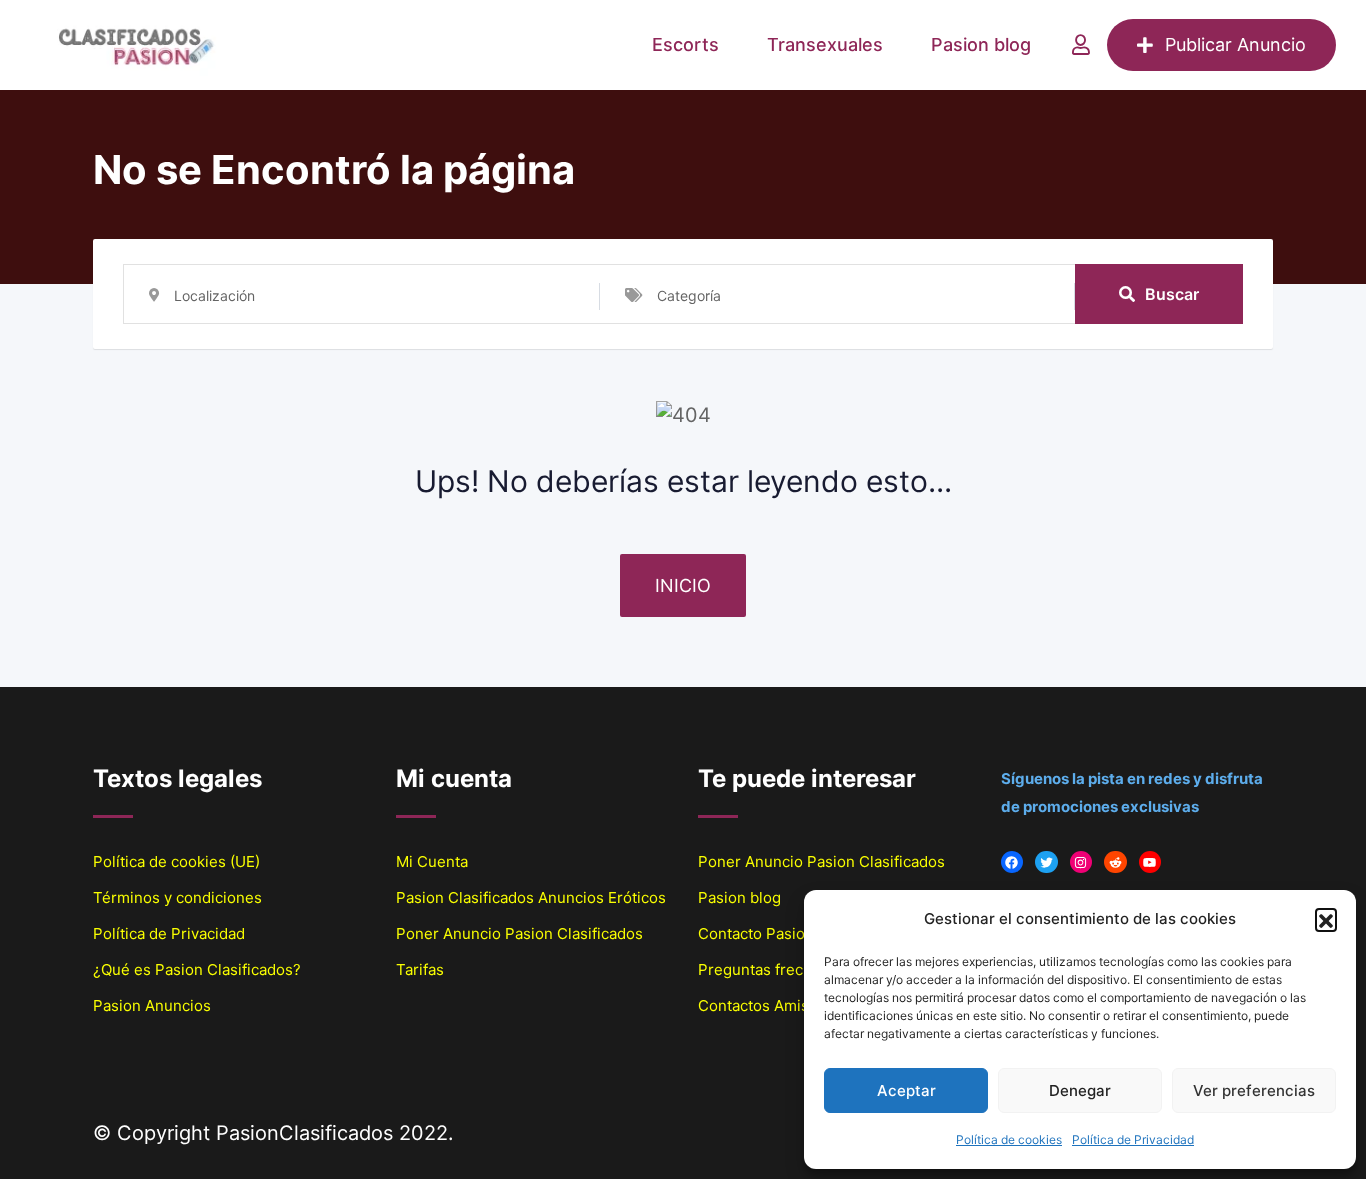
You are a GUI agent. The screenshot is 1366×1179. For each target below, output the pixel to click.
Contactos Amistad (764, 1005)
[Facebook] (1012, 862)
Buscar (1172, 294)
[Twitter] (1046, 862)
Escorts (685, 44)
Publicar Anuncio (1235, 44)
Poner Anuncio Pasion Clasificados (519, 933)
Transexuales (825, 44)
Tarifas (420, 969)
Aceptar (906, 1090)
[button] (1326, 919)
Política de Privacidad (1133, 1139)
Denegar (1080, 1090)
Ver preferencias (1254, 1090)
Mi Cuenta (432, 861)
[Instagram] (1081, 862)
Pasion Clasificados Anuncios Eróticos (531, 897)
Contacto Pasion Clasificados (801, 933)
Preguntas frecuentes (775, 969)
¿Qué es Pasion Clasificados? (197, 969)
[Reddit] (1115, 862)
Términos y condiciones (177, 897)
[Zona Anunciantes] (1081, 45)
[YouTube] (1150, 862)
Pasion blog (981, 44)
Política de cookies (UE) (176, 861)
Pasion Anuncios (152, 1005)
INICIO (683, 585)
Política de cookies (1009, 1139)
